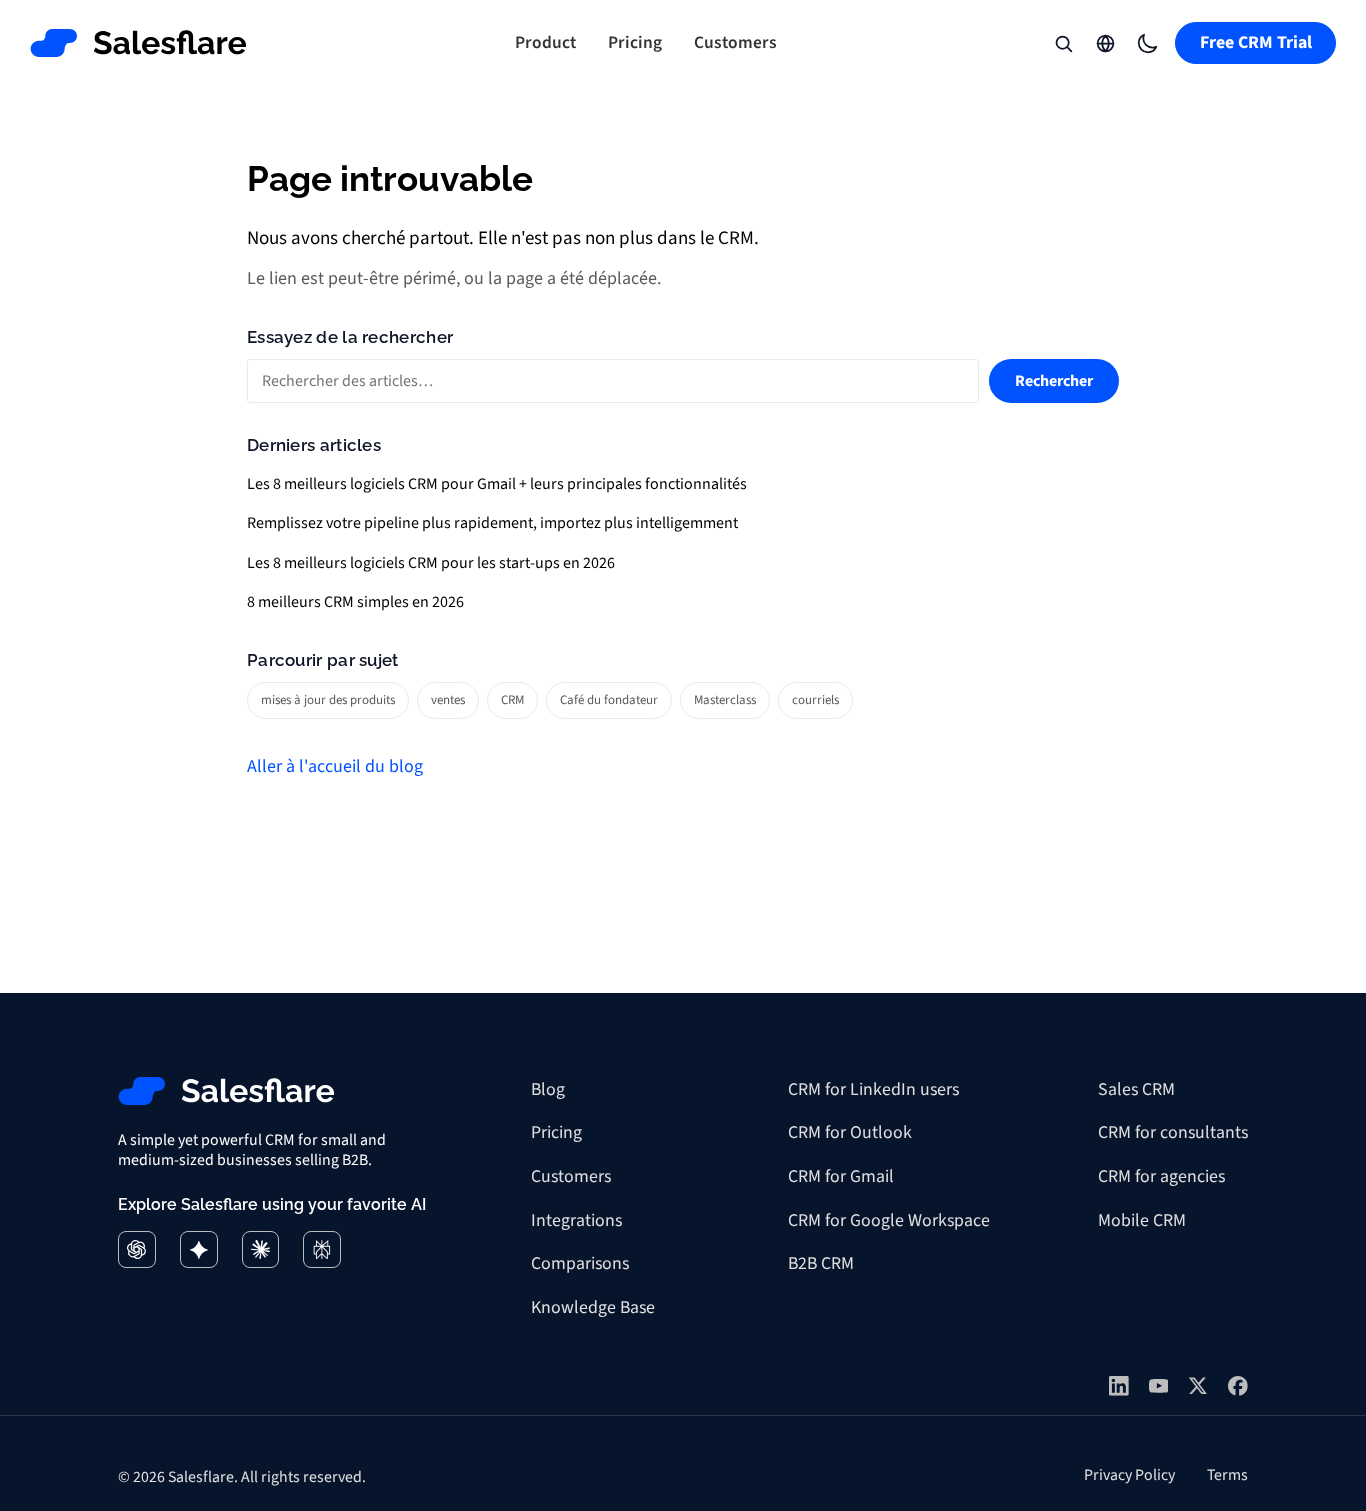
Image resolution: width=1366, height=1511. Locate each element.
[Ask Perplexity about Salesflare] (322, 1250)
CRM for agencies (1161, 1176)
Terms (1227, 1475)
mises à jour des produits (328, 700)
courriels (815, 700)
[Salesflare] (139, 43)
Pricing (635, 42)
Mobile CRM (1142, 1220)
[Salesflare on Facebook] (1238, 1386)
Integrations (576, 1220)
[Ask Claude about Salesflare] (261, 1250)
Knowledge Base (593, 1307)
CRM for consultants (1173, 1132)
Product (545, 42)
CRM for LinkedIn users (873, 1089)
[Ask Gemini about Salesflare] (199, 1250)
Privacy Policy (1129, 1475)
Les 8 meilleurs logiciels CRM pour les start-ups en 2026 (431, 563)
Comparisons (580, 1263)
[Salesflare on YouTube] (1159, 1386)
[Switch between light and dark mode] (1148, 43)
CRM (512, 700)
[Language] (1106, 43)
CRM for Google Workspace (889, 1220)
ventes (448, 700)
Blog (548, 1089)
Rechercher (1054, 381)
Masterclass (725, 700)
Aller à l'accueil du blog (335, 766)
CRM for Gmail (841, 1176)
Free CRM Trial (1256, 42)
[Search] (1064, 43)
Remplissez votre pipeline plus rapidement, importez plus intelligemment (492, 523)
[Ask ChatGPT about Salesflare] (137, 1250)
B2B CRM (821, 1263)
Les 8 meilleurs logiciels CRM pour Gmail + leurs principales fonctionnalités (497, 484)
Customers (735, 42)
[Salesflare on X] (1198, 1386)
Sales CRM (1136, 1089)
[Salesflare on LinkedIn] (1119, 1386)
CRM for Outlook (850, 1132)
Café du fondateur (609, 700)
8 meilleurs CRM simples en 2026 (355, 602)
